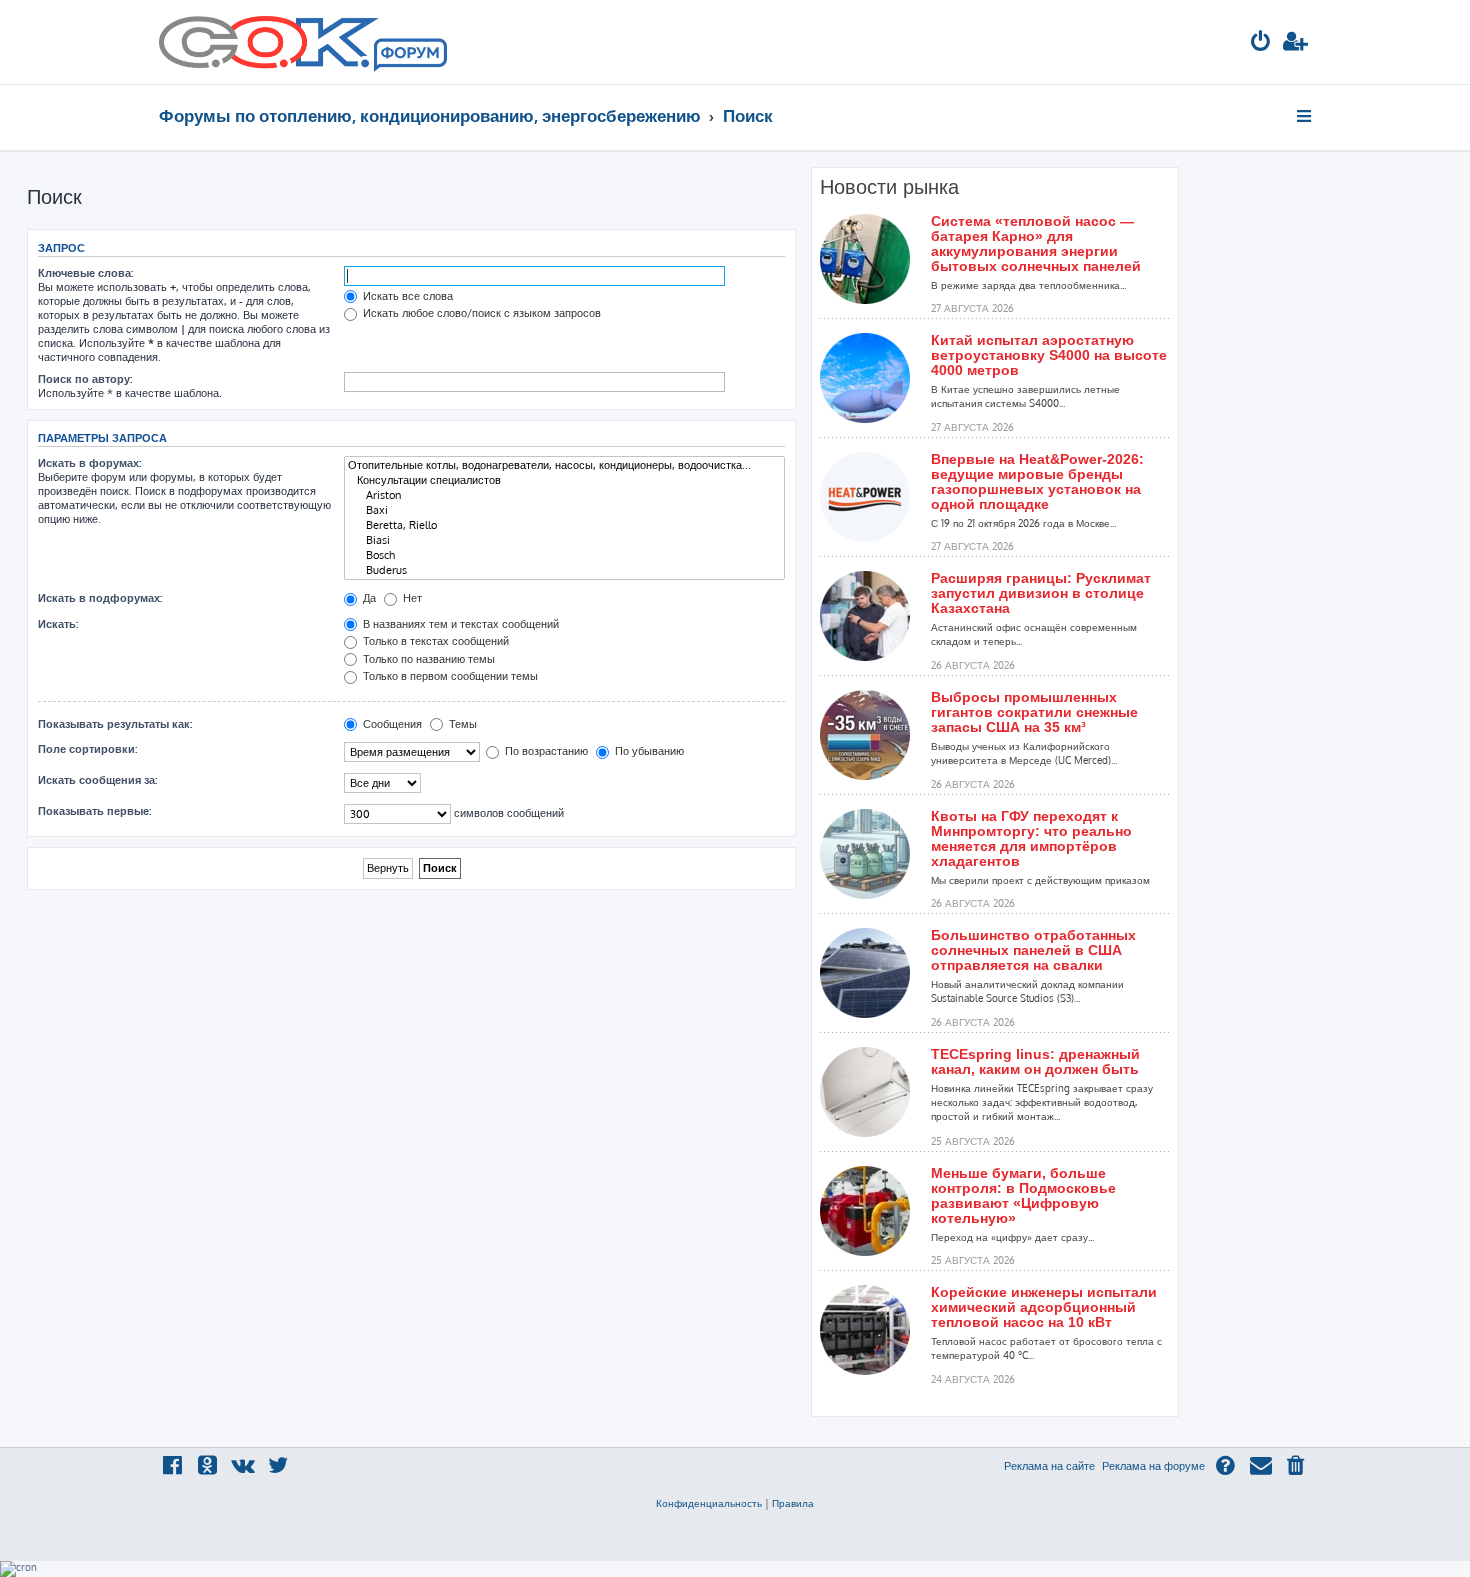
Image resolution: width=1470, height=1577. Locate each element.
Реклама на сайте (1049, 1466)
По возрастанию (545, 751)
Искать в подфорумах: (100, 598)
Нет (411, 598)
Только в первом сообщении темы (449, 676)
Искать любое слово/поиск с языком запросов (480, 313)
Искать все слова (406, 296)
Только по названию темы (427, 659)
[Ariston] (564, 495)
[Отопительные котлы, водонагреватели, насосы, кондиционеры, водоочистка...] (564, 465)
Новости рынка (889, 187)
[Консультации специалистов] (564, 480)
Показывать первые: (94, 811)
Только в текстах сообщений (434, 641)
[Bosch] (564, 555)
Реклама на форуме (1153, 1466)
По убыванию (648, 751)
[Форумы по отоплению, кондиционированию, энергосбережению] (409, 56)
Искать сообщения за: (97, 780)
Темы (461, 724)
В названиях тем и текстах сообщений (459, 624)
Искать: (58, 624)
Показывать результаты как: (115, 724)
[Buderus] (564, 570)
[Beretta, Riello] (564, 525)
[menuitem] (1261, 43)
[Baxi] (564, 510)
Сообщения (391, 724)
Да (368, 598)
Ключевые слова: (85, 273)
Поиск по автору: (85, 379)
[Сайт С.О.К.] (303, 42)
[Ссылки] (1305, 116)
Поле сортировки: (87, 749)
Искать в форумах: (89, 463)
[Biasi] (564, 540)
